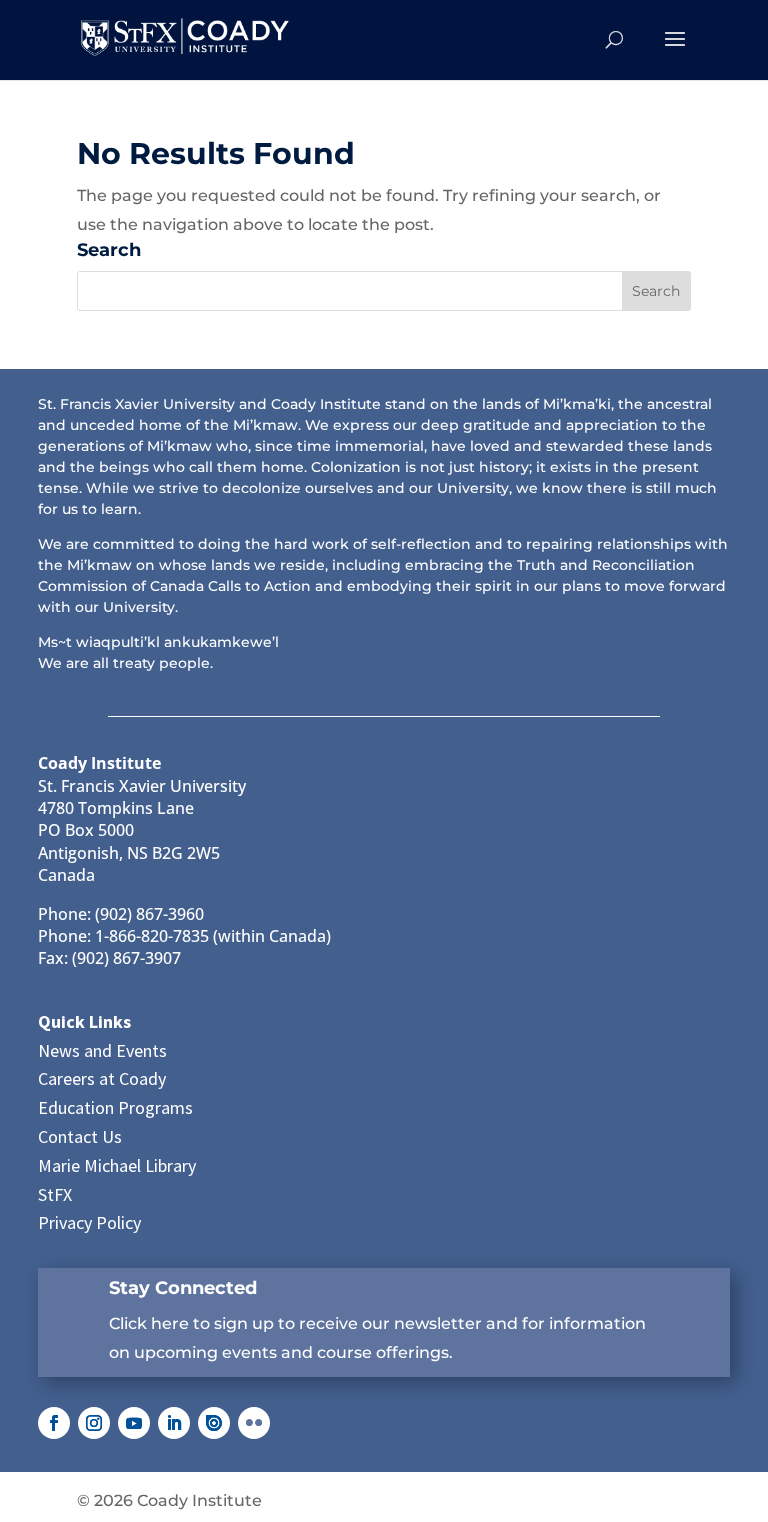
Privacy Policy (89, 1222)
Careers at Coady (102, 1078)
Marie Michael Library (117, 1165)
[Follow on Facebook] (54, 1423)
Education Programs (115, 1107)
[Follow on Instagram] (94, 1423)
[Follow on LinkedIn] (174, 1423)
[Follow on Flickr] (254, 1423)
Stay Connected (183, 1288)
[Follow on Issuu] (214, 1423)
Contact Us (80, 1136)
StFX (55, 1194)
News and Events (102, 1050)
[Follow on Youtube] (134, 1423)
